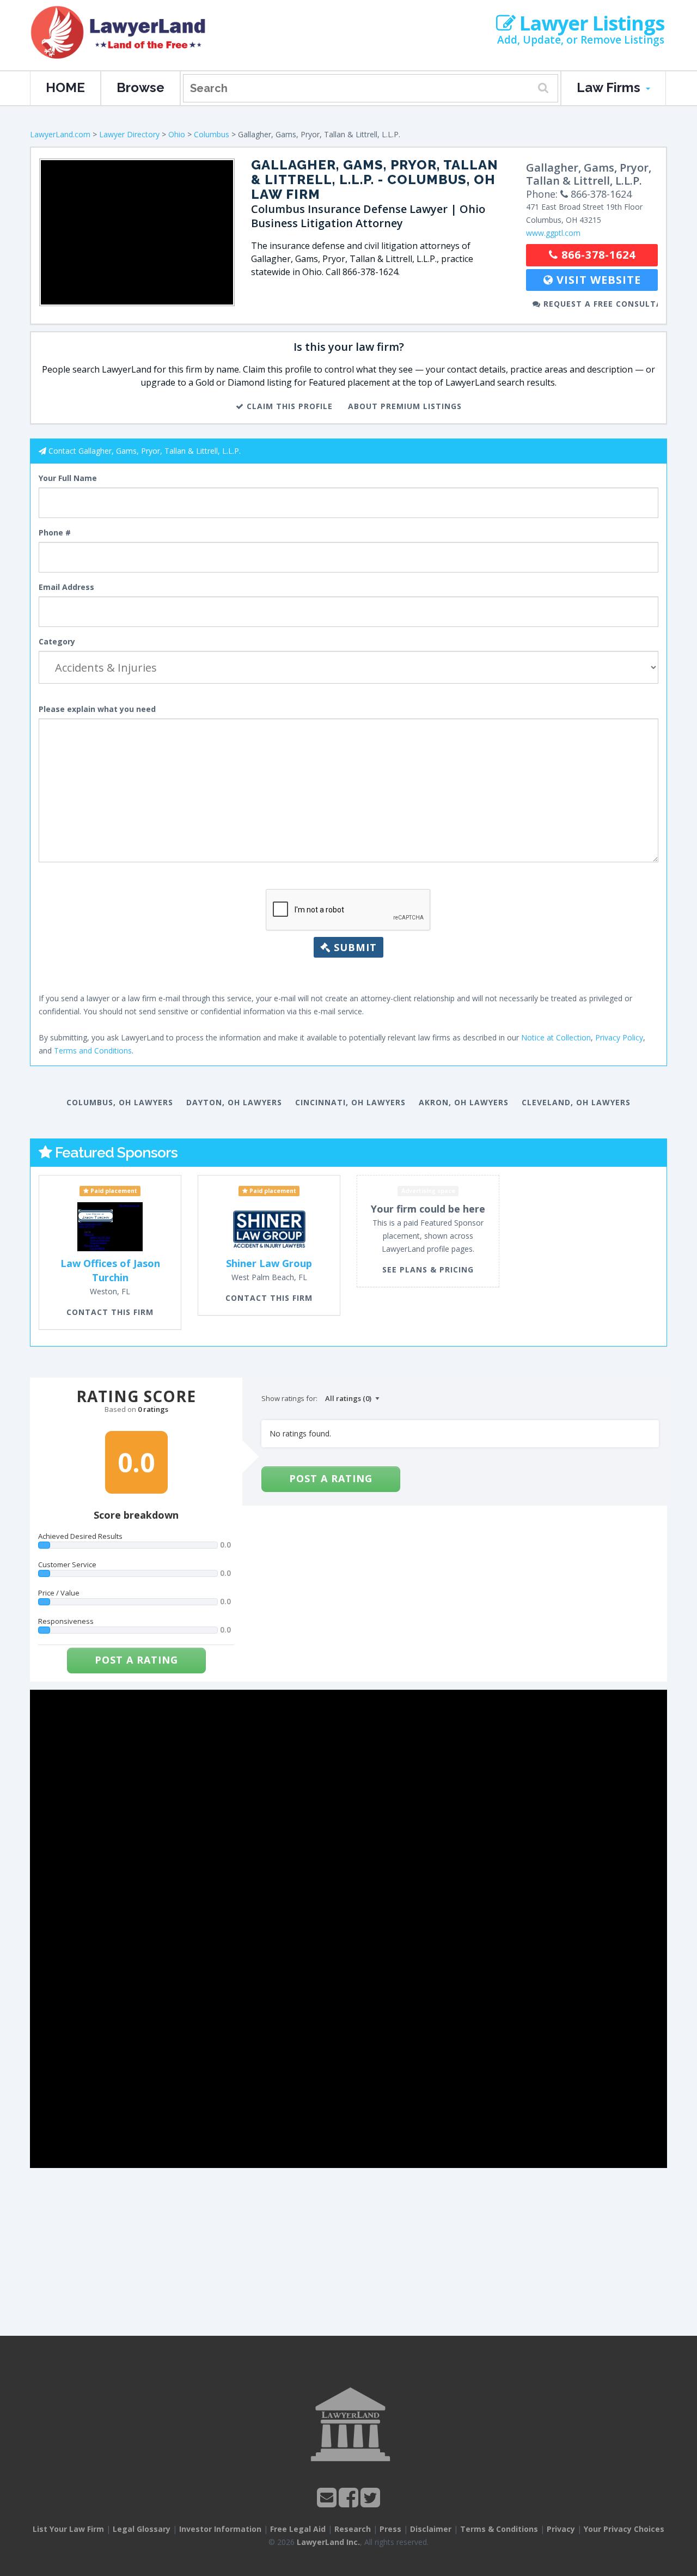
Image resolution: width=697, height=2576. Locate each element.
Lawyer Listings (590, 23)
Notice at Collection (556, 1037)
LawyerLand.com (60, 134)
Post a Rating (136, 1660)
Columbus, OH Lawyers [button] (120, 1102)
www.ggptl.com (553, 233)
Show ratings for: (289, 1398)
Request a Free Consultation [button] (599, 304)
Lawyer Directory (129, 134)
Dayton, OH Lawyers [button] (234, 1102)
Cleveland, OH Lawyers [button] (576, 1102)
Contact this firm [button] (110, 1312)
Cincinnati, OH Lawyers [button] (350, 1102)
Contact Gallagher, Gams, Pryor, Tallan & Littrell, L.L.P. (145, 451)
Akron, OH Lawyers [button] (464, 1102)
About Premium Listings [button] (405, 406)
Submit (354, 947)
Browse (140, 87)
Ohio (177, 134)
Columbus (212, 134)
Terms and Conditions (93, 1051)
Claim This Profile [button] (288, 406)
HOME (65, 87)
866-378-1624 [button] (597, 255)
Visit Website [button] (597, 280)
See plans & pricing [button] (428, 1269)
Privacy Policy (619, 1037)
